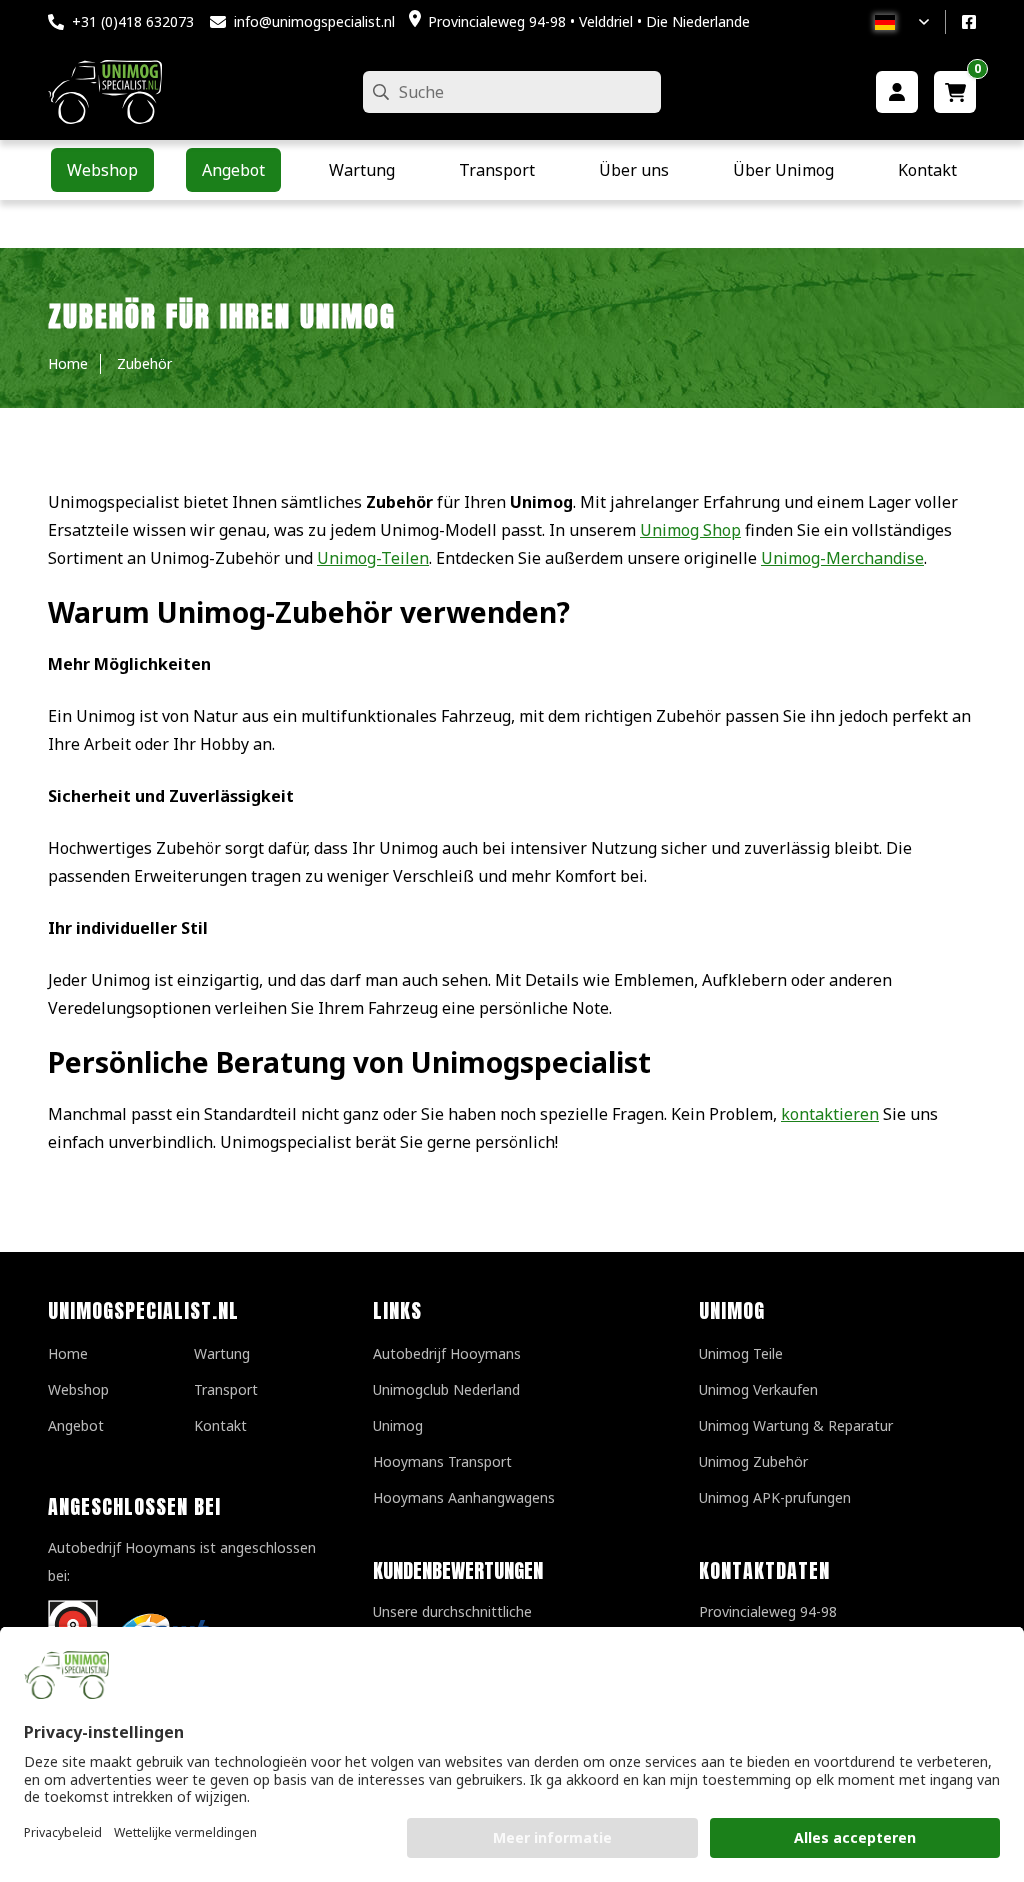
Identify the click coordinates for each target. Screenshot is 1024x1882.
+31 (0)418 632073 (133, 21)
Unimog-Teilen (373, 558)
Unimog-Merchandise (842, 558)
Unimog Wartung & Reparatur (796, 1425)
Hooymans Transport (442, 1461)
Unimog (398, 1425)
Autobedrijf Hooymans (447, 1353)
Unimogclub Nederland (446, 1389)
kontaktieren (830, 1114)
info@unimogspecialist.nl (314, 21)
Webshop (78, 1389)
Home (68, 1353)
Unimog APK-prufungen (775, 1497)
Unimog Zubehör (753, 1461)
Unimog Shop (690, 530)
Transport (226, 1389)
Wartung (222, 1353)
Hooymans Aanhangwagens (464, 1497)
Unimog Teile (741, 1353)
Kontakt (220, 1425)
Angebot (76, 1425)
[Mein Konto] (897, 92)
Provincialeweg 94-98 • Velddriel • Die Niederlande (589, 21)
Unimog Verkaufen (758, 1389)
